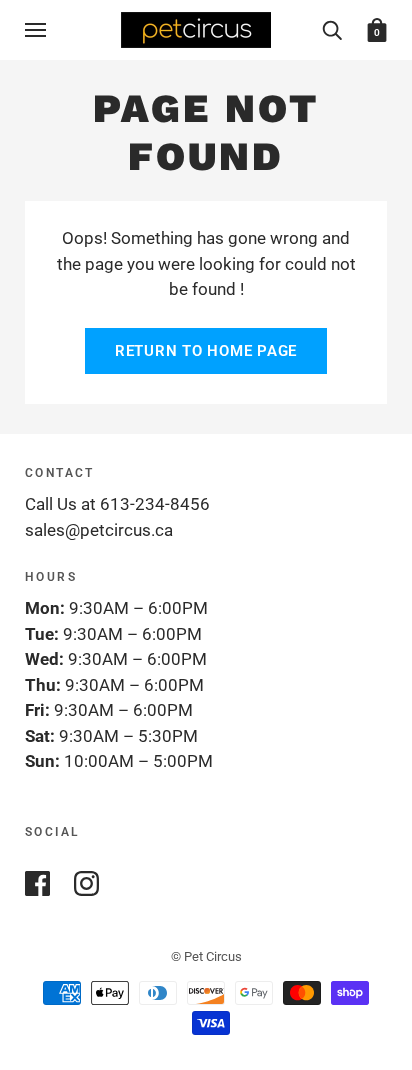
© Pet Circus (206, 956)
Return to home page (206, 351)
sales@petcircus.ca (99, 530)
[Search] (332, 29)
